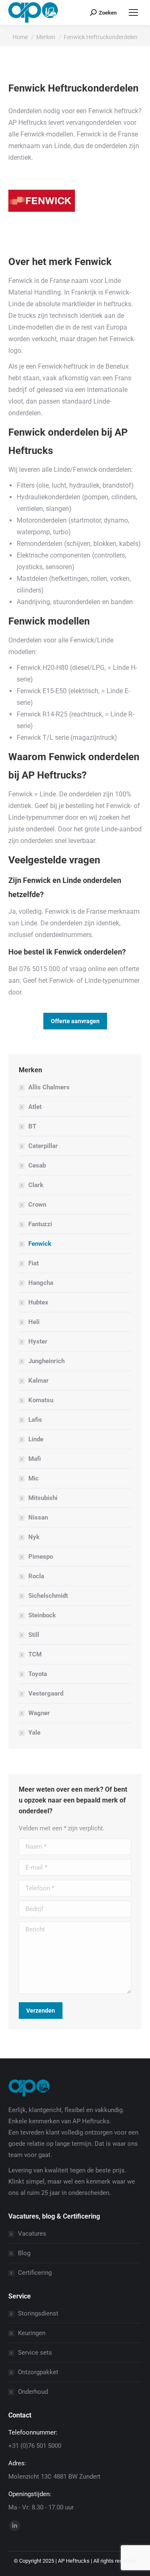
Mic (34, 1478)
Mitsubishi (43, 1498)
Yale (34, 1733)
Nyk (34, 1537)
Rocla (36, 1576)
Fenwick (40, 1244)
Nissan (38, 1517)
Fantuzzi (40, 1224)
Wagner (39, 1713)
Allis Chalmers (49, 1087)
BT (32, 1126)
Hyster (38, 1341)
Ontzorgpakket (38, 2372)
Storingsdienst (38, 2313)
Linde (36, 1439)
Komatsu (41, 1400)
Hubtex (38, 1302)
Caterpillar (43, 1146)
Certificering (35, 2273)
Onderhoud (33, 2392)
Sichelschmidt (48, 1596)
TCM (35, 1654)
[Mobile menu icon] (133, 12)
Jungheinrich (46, 1361)
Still (34, 1635)
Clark (36, 1185)
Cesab (37, 1165)
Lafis (35, 1420)
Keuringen (32, 2333)
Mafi (35, 1459)
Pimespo (41, 1557)
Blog (24, 2253)
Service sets (35, 2353)
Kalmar (39, 1381)
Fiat (34, 1263)
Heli (34, 1322)
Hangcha (41, 1283)
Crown (37, 1205)
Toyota (38, 1674)
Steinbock (42, 1615)
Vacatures (32, 2234)
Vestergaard (46, 1693)
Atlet (35, 1107)
